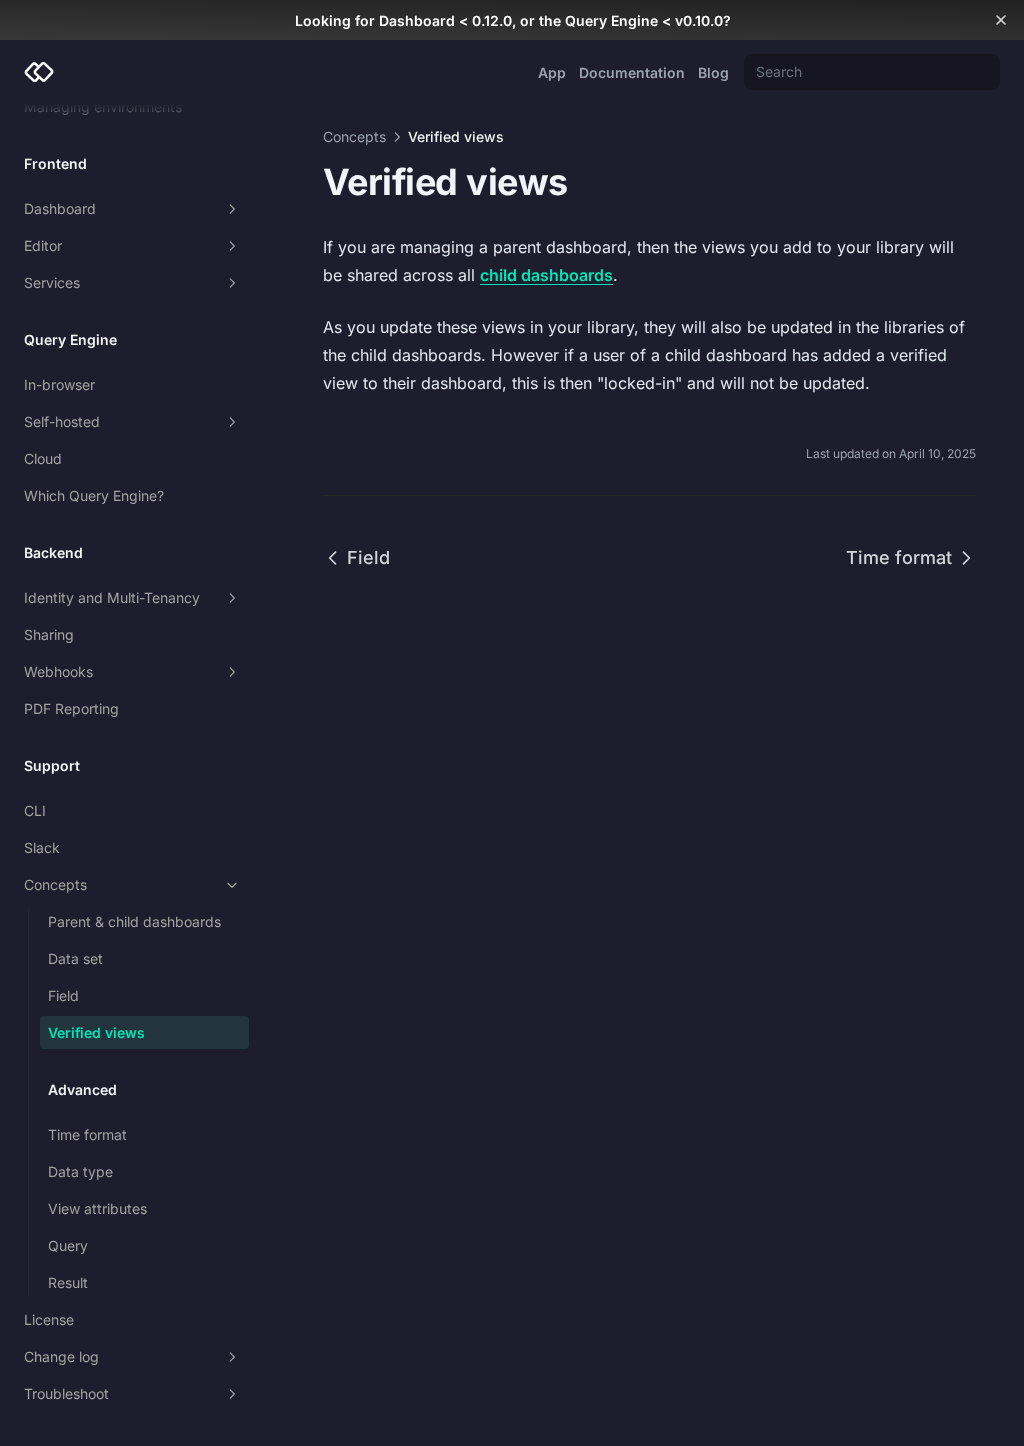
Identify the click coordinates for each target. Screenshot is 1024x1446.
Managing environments (103, 106)
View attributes (97, 1208)
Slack (42, 847)
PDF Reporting (71, 708)
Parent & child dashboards (134, 921)
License (49, 1319)
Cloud (43, 458)
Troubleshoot (66, 1393)
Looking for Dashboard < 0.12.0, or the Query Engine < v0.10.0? (513, 20)
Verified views (96, 1032)
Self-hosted (62, 421)
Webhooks (58, 671)
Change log (61, 1356)
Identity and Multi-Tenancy (112, 597)
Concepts (55, 884)
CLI (35, 810)
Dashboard (60, 208)
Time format (87, 1134)
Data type (80, 1171)
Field (63, 995)
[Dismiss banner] (1000, 20)
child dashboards (546, 275)
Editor (43, 245)
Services (52, 282)
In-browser (59, 384)
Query (68, 1245)
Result (68, 1282)
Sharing (49, 634)
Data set (75, 958)
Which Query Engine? (94, 495)
